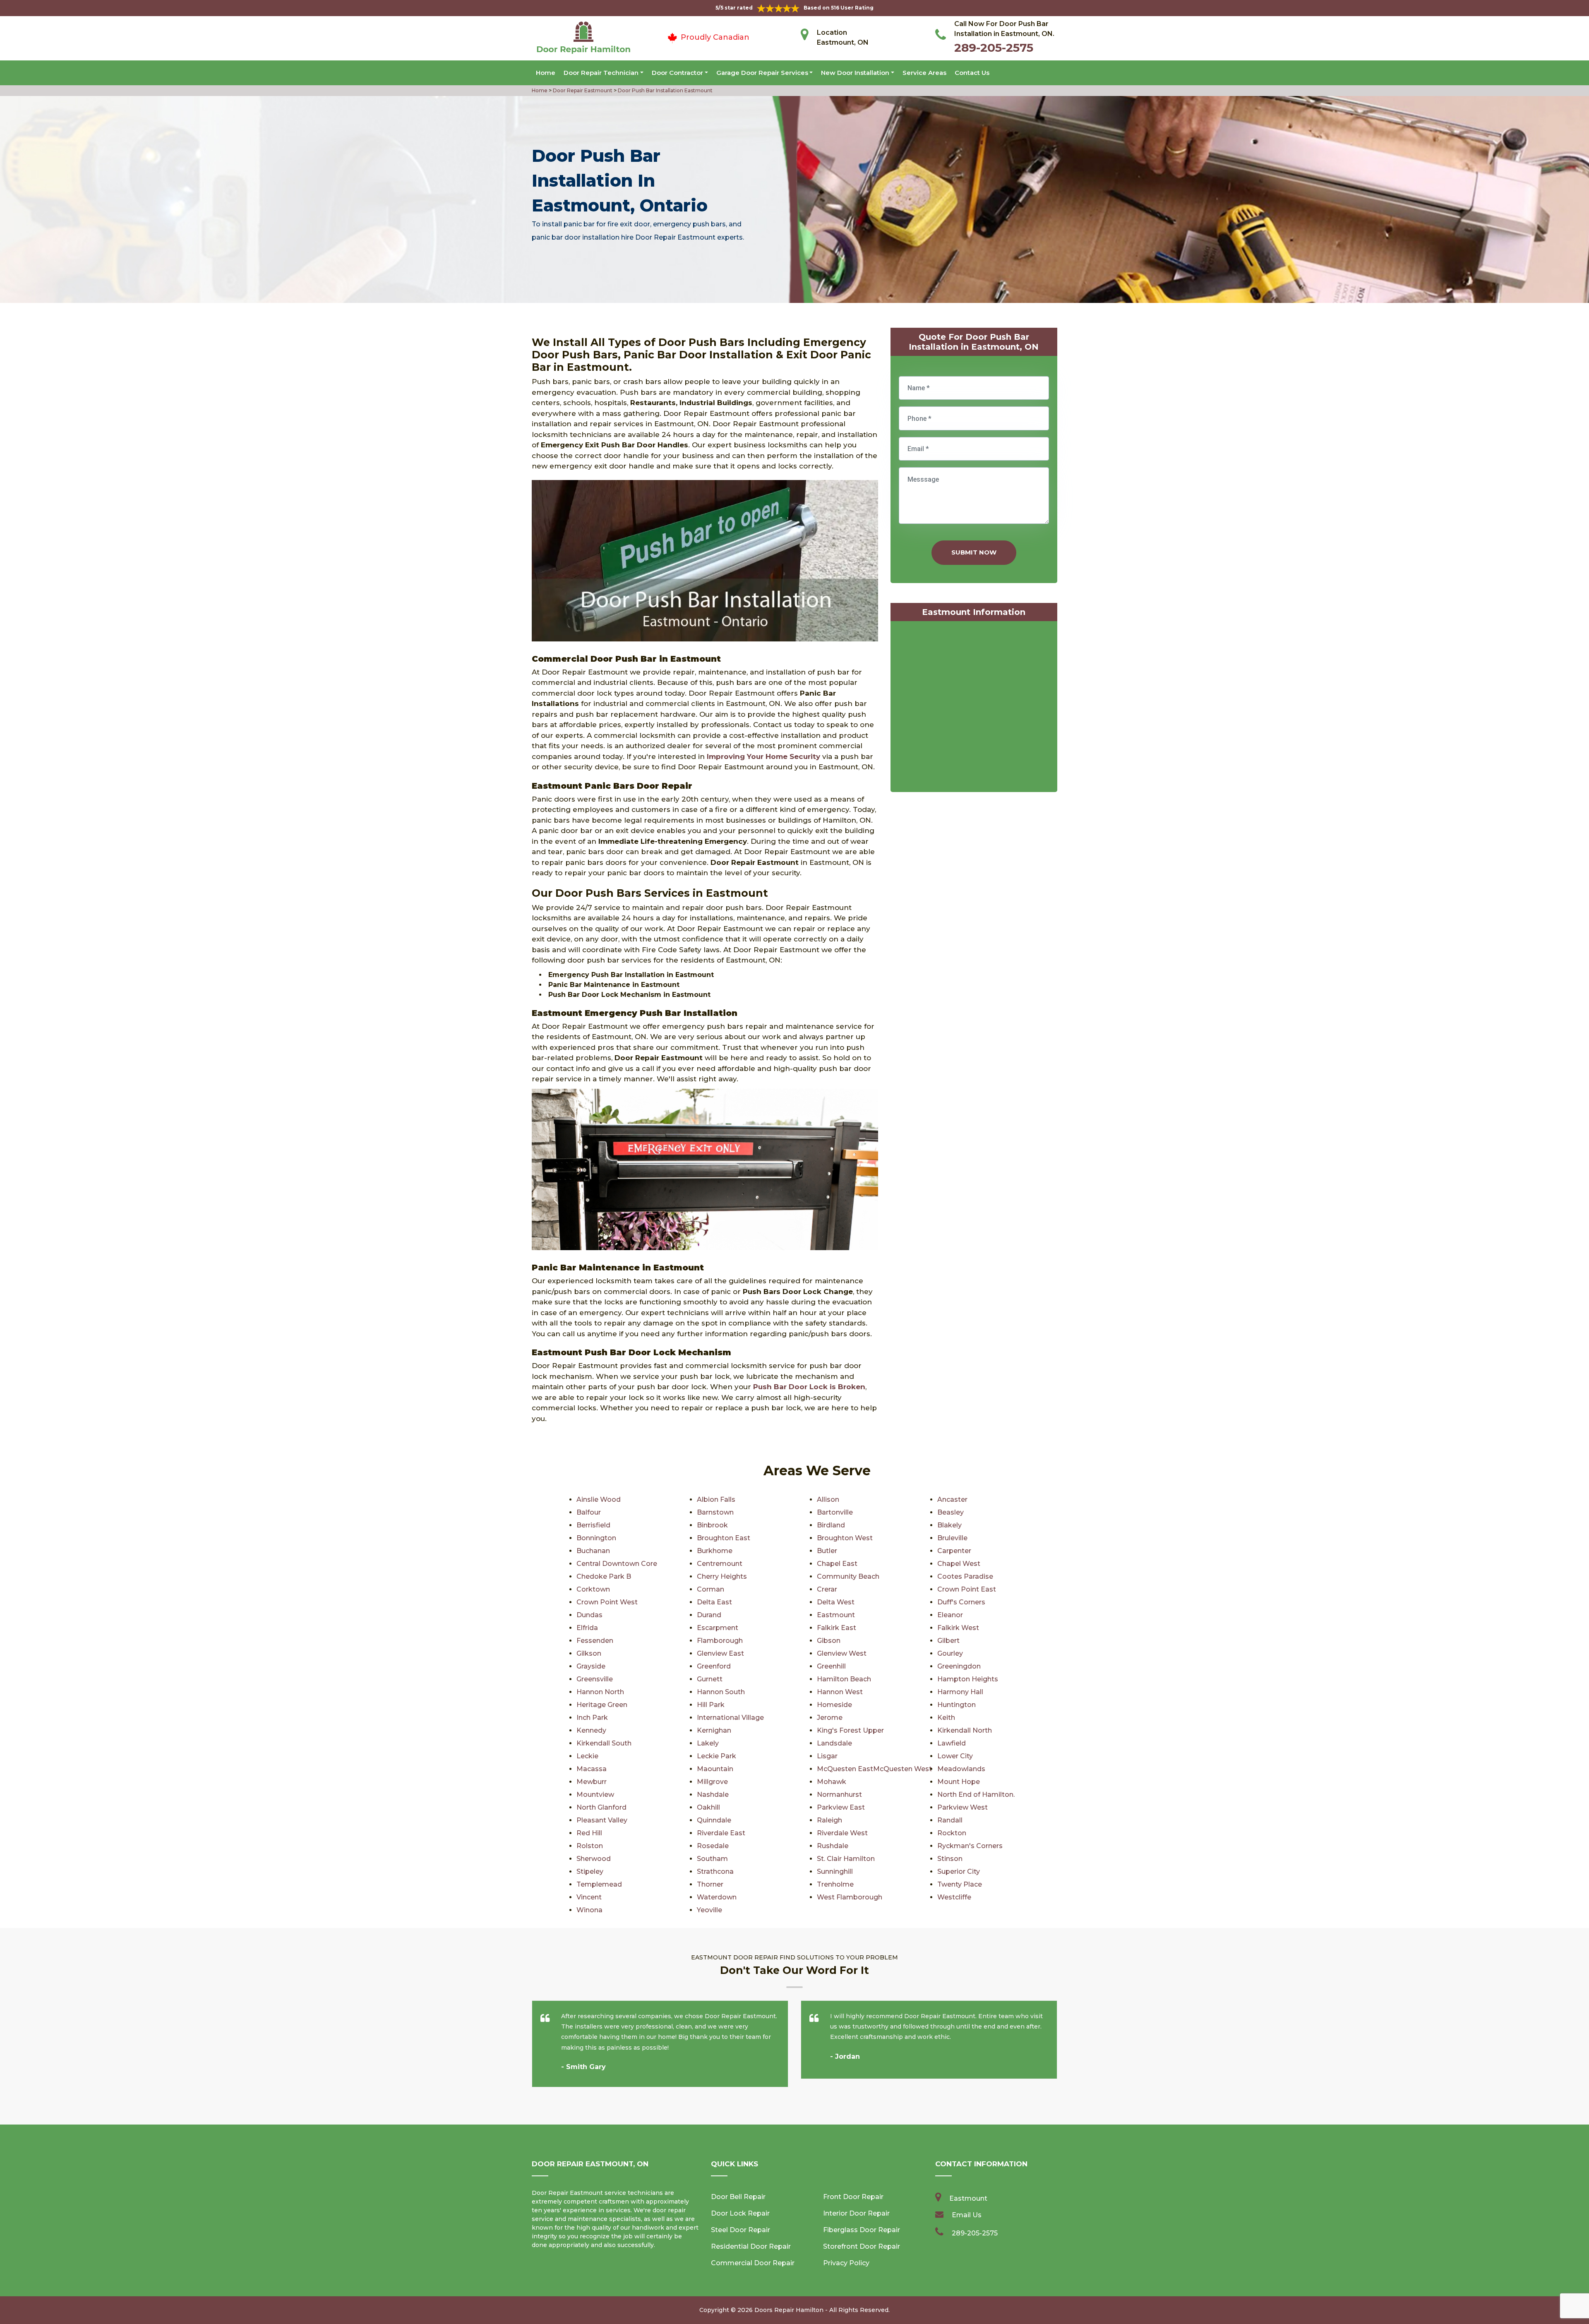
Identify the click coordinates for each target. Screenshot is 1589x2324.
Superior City (959, 1871)
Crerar (827, 1589)
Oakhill (708, 1807)
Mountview (595, 1795)
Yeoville (709, 1910)
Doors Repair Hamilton (789, 2310)
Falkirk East (837, 1628)
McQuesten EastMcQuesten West (874, 1769)
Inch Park (592, 1718)
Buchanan (593, 1551)
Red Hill (589, 1833)
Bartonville (835, 1512)
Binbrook (712, 1525)
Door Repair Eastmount (582, 90)
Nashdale (713, 1795)
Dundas (589, 1615)
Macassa (592, 1769)
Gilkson (589, 1653)
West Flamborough (850, 1897)
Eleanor (950, 1615)
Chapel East (837, 1564)
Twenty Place (960, 1884)
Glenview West (842, 1653)
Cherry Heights (722, 1576)
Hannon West (840, 1692)
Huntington (957, 1705)
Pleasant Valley (602, 1820)
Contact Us (972, 73)
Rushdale (833, 1846)
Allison (828, 1499)
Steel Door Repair (740, 2230)
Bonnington (596, 1538)
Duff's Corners (961, 1602)
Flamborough (720, 1641)
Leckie (587, 1756)
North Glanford (601, 1807)
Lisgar (827, 1756)
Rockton (952, 1833)
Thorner (710, 1884)
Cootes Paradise (965, 1576)
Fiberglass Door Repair (862, 2230)
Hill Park (711, 1705)
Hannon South (721, 1692)
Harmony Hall (960, 1692)
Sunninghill (835, 1871)
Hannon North (600, 1692)
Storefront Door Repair (862, 2246)
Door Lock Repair (740, 2213)
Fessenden (595, 1641)
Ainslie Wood (599, 1499)
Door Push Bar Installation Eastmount (665, 90)
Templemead (599, 1884)
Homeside (834, 1705)
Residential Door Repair (751, 2246)
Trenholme (835, 1884)
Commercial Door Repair (753, 2263)
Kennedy (591, 1730)
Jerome (830, 1718)
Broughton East (724, 1538)
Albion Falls (716, 1499)
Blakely (949, 1525)
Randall (950, 1820)
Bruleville (952, 1538)
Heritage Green (602, 1705)
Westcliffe (954, 1897)
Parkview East (841, 1807)
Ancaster (952, 1499)
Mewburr (592, 1782)
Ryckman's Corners (970, 1846)
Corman (710, 1589)
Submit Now (974, 552)
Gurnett (710, 1679)
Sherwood (594, 1859)
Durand (709, 1615)
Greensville (595, 1679)
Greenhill (831, 1666)
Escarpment (718, 1628)
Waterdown (717, 1897)
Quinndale (714, 1820)
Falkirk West (958, 1628)
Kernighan (714, 1730)
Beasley (951, 1512)
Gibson (829, 1641)
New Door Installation (855, 73)
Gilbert (948, 1641)
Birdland (831, 1525)
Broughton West (845, 1538)
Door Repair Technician (601, 73)
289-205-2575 (994, 48)
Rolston (590, 1846)
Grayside (591, 1666)
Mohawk (832, 1782)
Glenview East (720, 1653)
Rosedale (713, 1846)
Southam (712, 1859)
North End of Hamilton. (976, 1795)
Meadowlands (961, 1769)
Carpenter (954, 1551)
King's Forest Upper (850, 1730)
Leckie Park (716, 1756)
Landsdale (834, 1743)
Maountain (715, 1769)
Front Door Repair (853, 2197)
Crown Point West (607, 1602)
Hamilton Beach (844, 1679)
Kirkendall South (604, 1743)
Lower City (955, 1756)
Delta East (714, 1602)
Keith (946, 1718)
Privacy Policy (846, 2263)
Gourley (950, 1653)
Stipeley (590, 1871)
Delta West (836, 1602)
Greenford (714, 1666)
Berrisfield (593, 1525)
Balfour (589, 1512)
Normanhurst (839, 1795)
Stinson (950, 1859)
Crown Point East (967, 1589)
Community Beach (848, 1576)
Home (546, 73)
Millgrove (712, 1782)
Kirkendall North (965, 1730)
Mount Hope (959, 1782)
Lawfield (952, 1743)
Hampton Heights (968, 1679)
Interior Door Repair (856, 2213)
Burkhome (715, 1551)
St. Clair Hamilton (846, 1859)
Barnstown (715, 1512)
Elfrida (587, 1628)
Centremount (720, 1564)
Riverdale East (721, 1833)
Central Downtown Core (617, 1564)
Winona (589, 1910)
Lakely (708, 1743)
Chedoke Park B (604, 1576)
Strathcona (715, 1871)
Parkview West (963, 1807)
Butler (827, 1551)
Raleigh (829, 1820)
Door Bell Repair (738, 2197)
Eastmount (836, 1615)
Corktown (593, 1589)
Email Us (967, 2215)
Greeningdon (959, 1666)
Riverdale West (842, 1833)
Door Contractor (677, 73)
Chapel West (959, 1564)
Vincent (589, 1897)
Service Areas (924, 73)
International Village (730, 1718)
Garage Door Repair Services (762, 73)
